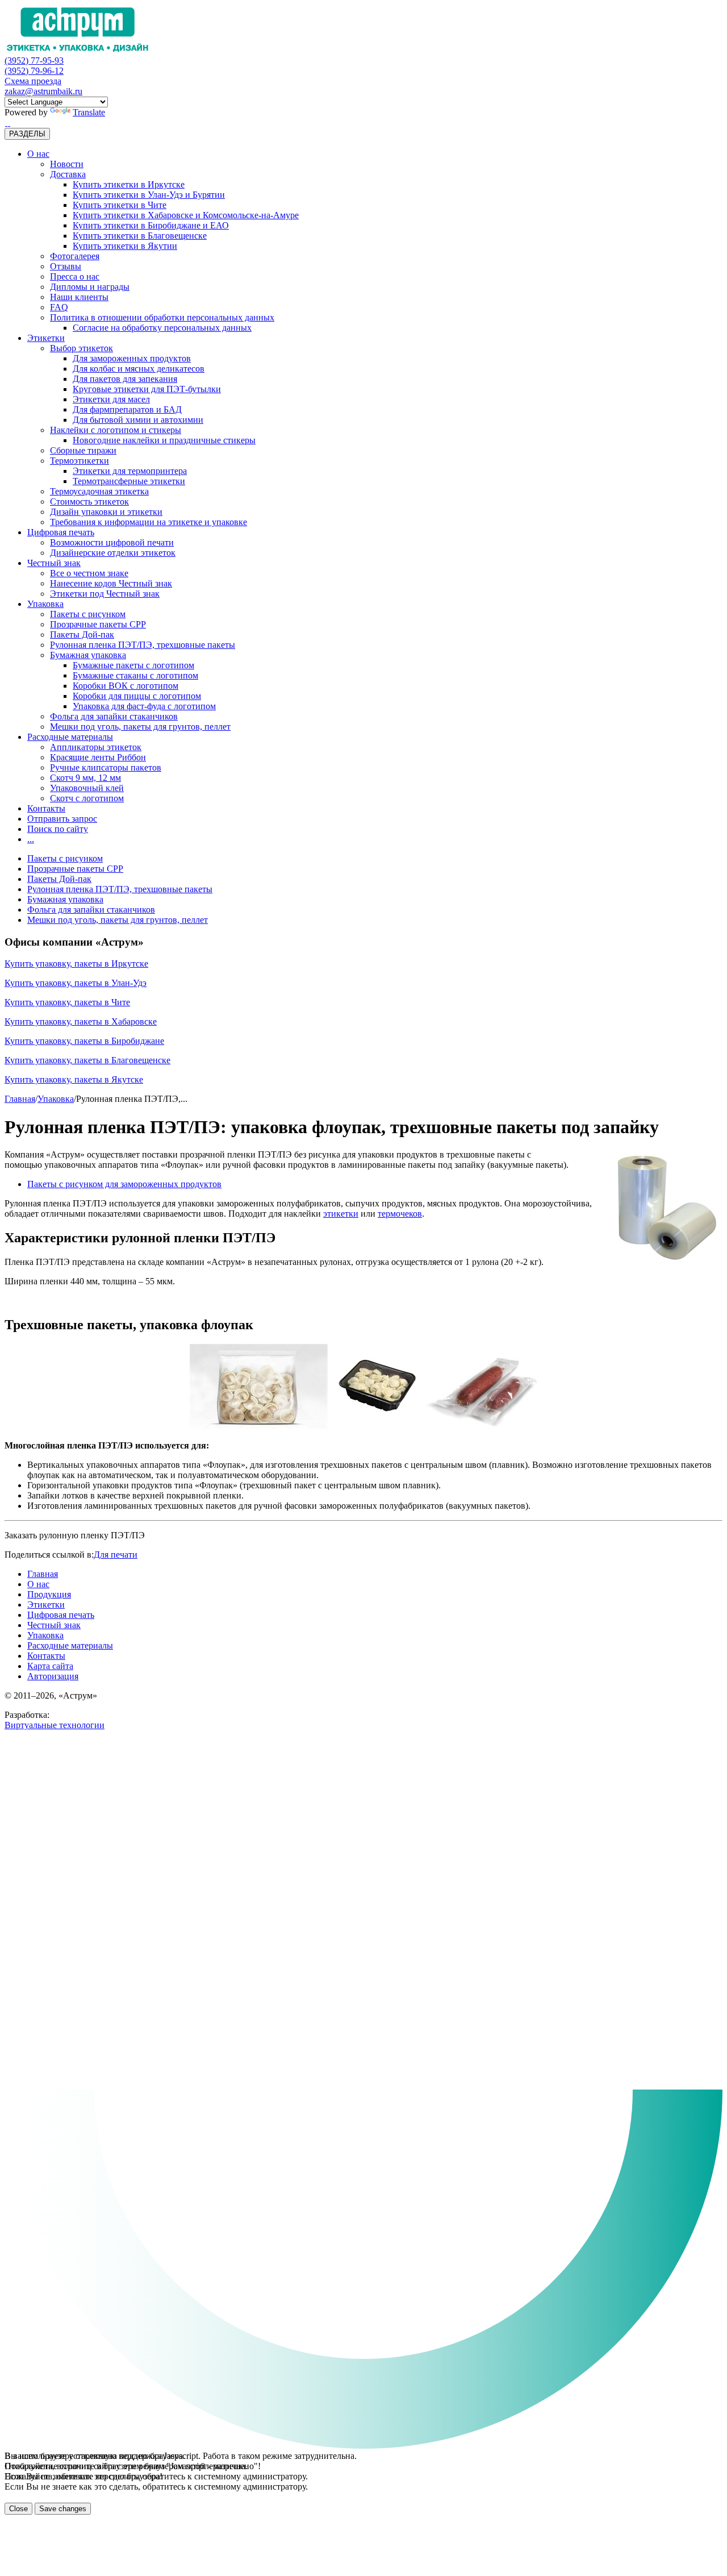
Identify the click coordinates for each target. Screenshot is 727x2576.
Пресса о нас (75, 276)
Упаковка (45, 604)
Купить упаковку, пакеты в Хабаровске (81, 1021)
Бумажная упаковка (88, 655)
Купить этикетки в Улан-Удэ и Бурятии (149, 195)
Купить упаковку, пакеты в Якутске (74, 1079)
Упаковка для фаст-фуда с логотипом (144, 706)
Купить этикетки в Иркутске (129, 184)
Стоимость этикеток (89, 502)
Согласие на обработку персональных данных (162, 328)
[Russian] (6, 122)
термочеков (400, 1214)
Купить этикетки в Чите (120, 205)
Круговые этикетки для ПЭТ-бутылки (147, 389)
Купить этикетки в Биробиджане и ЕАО (151, 225)
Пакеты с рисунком (88, 614)
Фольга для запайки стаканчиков (114, 716)
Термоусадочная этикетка (99, 491)
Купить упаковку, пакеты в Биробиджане (84, 1041)
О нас (38, 154)
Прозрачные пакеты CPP (98, 624)
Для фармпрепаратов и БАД (127, 409)
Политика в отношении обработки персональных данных (162, 317)
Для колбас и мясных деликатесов (139, 369)
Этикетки (46, 338)
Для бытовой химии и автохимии (138, 420)
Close (18, 2509)
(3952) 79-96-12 (34, 71)
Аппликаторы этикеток (96, 747)
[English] (9, 122)
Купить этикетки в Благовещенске (140, 236)
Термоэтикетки (80, 461)
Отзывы (66, 266)
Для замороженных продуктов (132, 358)
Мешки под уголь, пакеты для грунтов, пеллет (140, 727)
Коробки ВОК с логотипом (126, 686)
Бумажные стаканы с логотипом (135, 675)
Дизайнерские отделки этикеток (113, 553)
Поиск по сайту (58, 829)
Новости (67, 164)
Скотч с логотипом (87, 798)
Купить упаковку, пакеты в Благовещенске (87, 1060)
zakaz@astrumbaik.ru (43, 91)
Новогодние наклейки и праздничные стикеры (164, 440)
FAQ (59, 307)
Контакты (46, 808)
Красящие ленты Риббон (98, 757)
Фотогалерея (75, 256)
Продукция (49, 1594)
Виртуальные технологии (55, 1725)
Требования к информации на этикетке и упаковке (149, 522)
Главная (20, 1099)
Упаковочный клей (87, 788)
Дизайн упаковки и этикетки (106, 512)
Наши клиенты (79, 297)
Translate (89, 112)
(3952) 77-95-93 (34, 61)
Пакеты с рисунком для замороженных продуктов (124, 1184)
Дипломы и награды (90, 287)
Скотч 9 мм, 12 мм (85, 778)
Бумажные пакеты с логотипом (133, 665)
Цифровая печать (61, 532)
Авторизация (53, 1676)
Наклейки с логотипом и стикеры (116, 430)
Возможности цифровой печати (112, 542)
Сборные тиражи (83, 450)
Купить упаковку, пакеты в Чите (67, 1002)
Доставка (68, 174)
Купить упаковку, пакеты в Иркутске (76, 964)
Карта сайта (50, 1666)
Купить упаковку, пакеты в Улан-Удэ (76, 983)
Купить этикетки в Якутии (125, 246)
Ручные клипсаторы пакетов (106, 767)
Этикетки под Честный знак (105, 594)
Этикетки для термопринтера (130, 471)
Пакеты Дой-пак (82, 634)
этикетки (341, 1214)
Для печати (116, 1555)
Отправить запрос (62, 819)
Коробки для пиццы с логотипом (137, 696)
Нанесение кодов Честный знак (111, 583)
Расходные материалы (70, 737)
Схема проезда (33, 81)
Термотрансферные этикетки (129, 481)
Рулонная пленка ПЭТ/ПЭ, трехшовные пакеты (143, 645)
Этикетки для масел (111, 399)
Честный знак (54, 563)
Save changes (63, 2509)
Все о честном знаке (89, 573)
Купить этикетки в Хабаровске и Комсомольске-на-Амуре (186, 215)
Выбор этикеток (82, 348)
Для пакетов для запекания (125, 379)
